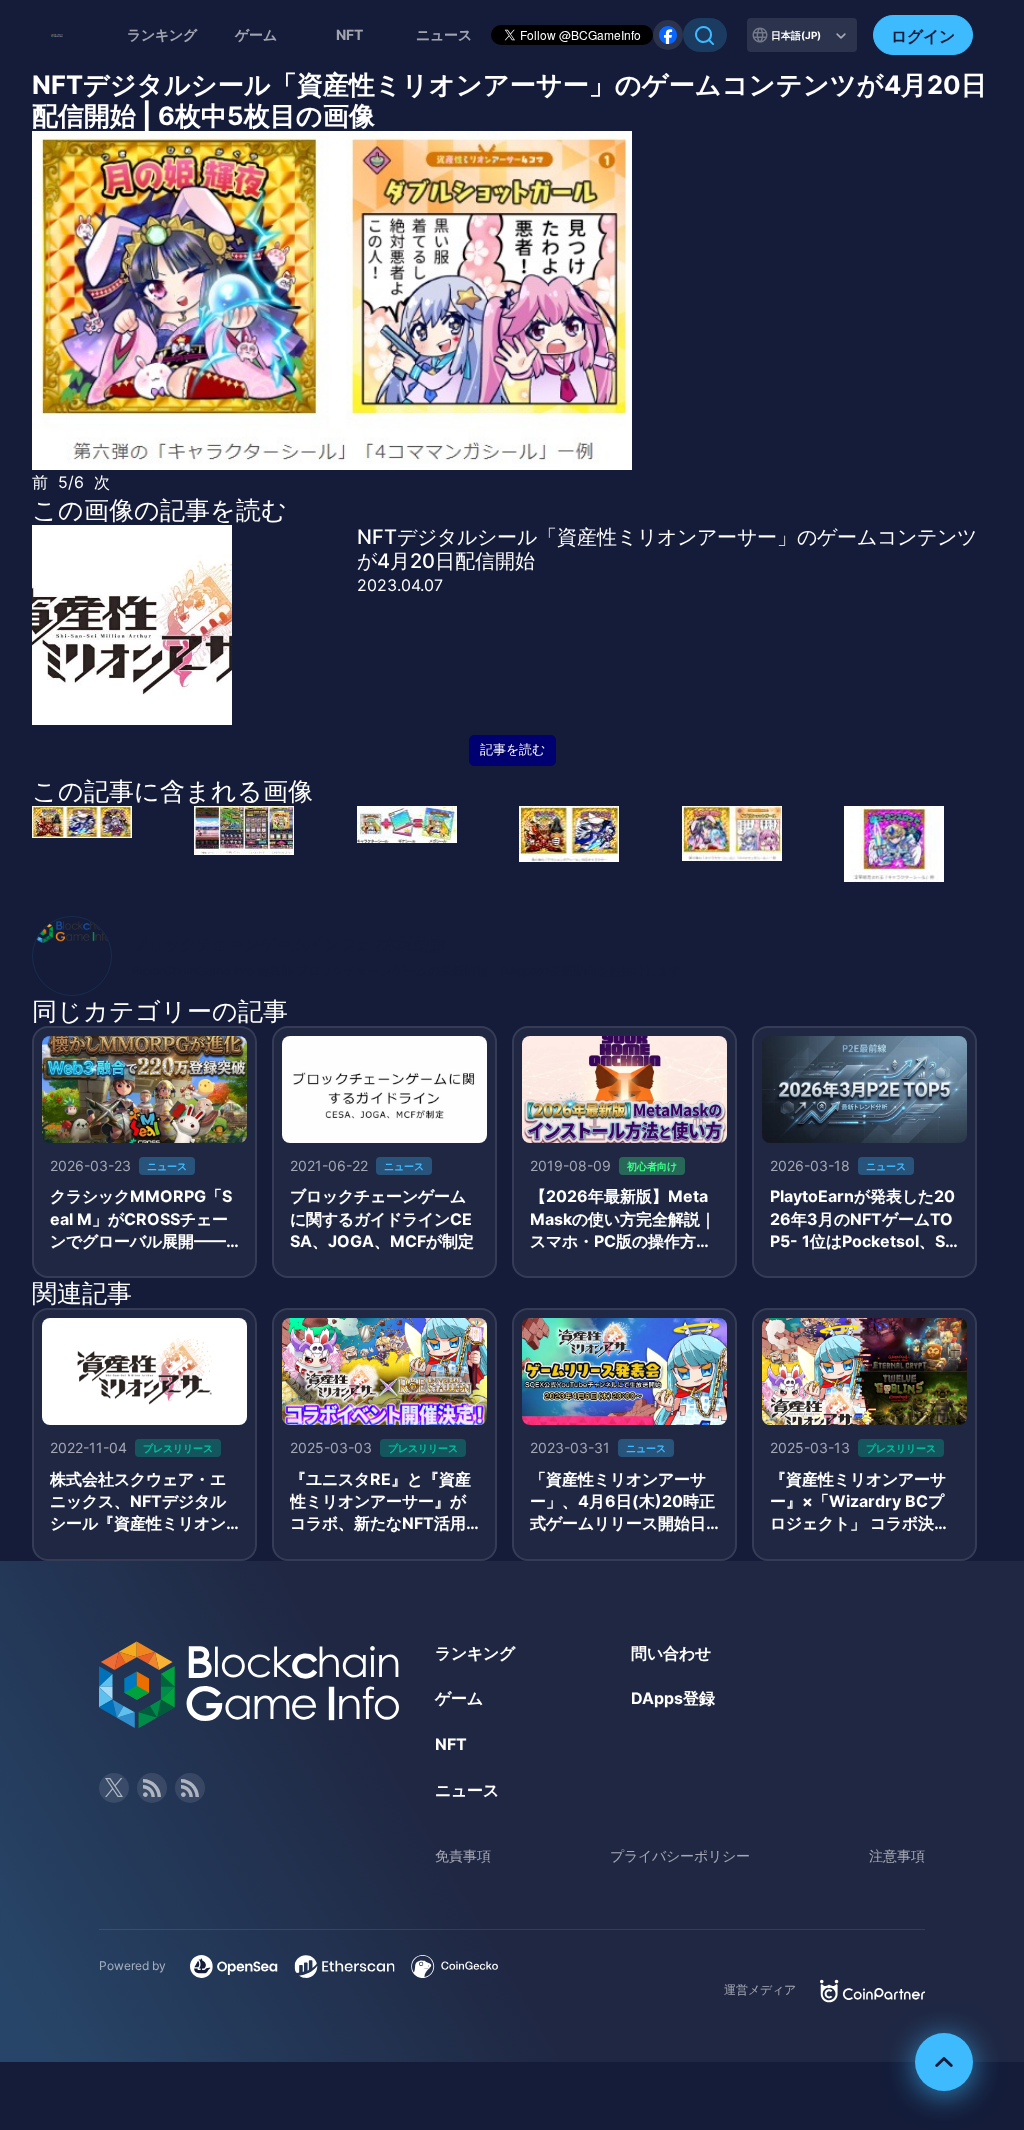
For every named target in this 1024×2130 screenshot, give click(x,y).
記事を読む (512, 749)
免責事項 (463, 1855)
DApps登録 (673, 1698)
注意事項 (897, 1855)
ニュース (467, 1790)
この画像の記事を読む (159, 510)
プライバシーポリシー (680, 1855)
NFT (349, 34)
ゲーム (256, 34)
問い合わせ (671, 1653)
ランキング (162, 34)
